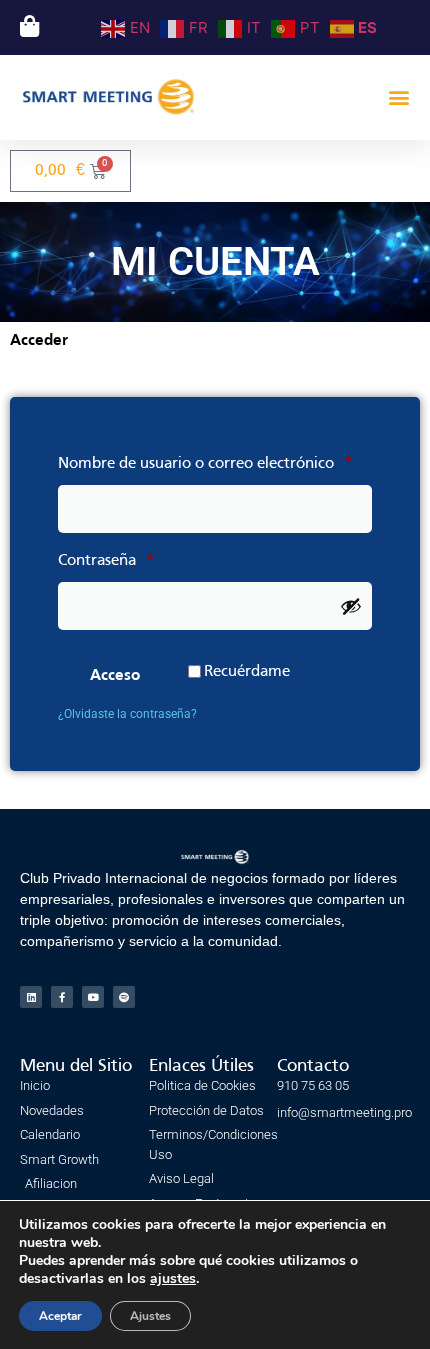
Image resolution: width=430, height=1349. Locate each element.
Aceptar (60, 1316)
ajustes (173, 1279)
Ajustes (150, 1316)
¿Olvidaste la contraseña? (127, 714)
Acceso (115, 676)
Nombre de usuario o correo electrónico (215, 460)
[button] (398, 97)
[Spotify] (124, 997)
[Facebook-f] (62, 997)
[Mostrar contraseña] (351, 606)
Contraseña (146, 557)
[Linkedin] (31, 997)
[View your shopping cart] (27, 26)
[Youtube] (93, 997)
